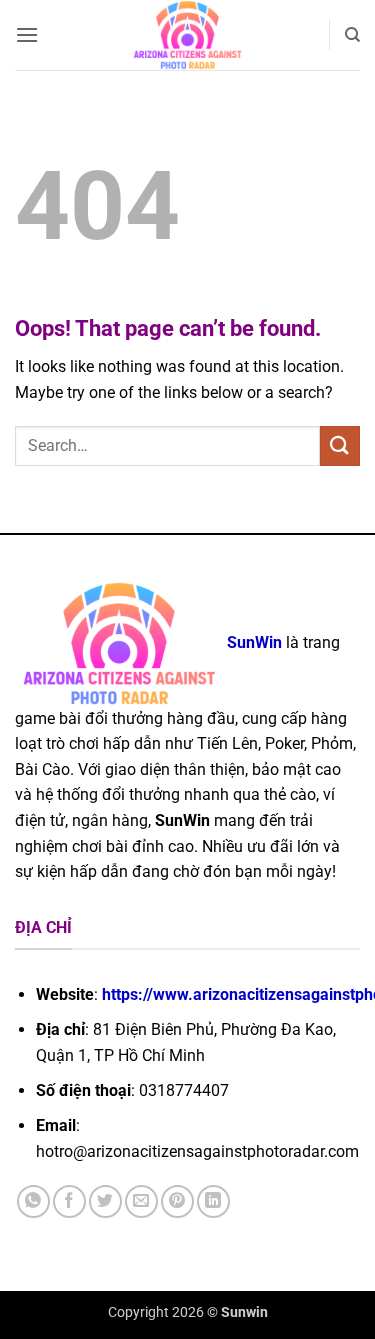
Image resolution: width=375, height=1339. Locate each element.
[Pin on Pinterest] (177, 1201)
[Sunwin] (187, 35)
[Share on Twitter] (105, 1201)
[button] (27, 34)
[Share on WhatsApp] (33, 1201)
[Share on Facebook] (69, 1201)
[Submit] (340, 445)
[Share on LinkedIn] (213, 1201)
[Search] (352, 35)
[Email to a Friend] (141, 1201)
